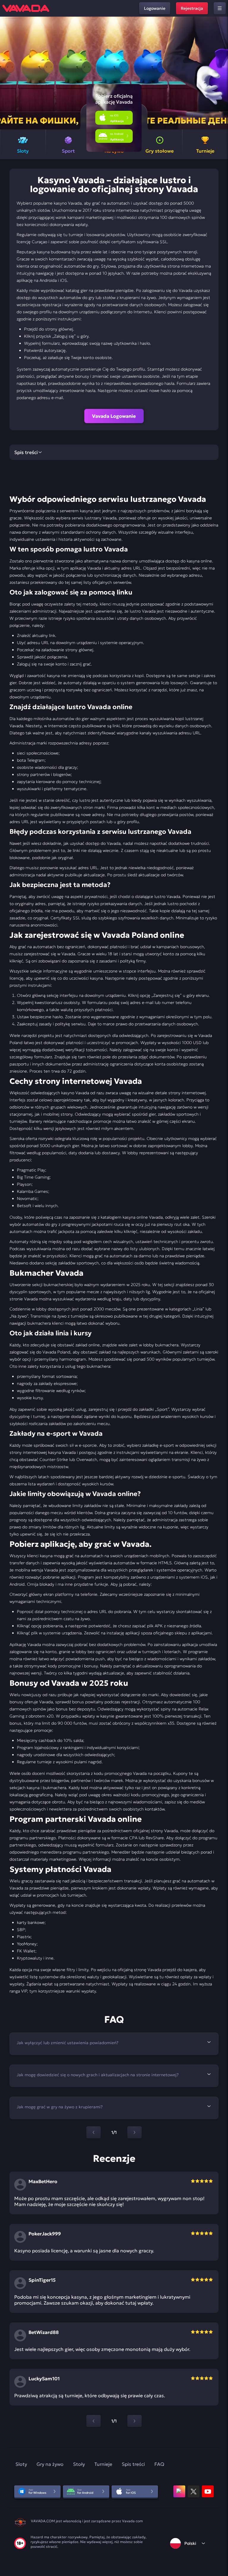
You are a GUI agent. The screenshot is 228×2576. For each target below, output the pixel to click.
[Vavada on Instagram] (179, 2491)
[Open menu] (220, 8)
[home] (26, 8)
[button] (221, 73)
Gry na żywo (50, 2464)
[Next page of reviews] (134, 2421)
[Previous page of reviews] (94, 2421)
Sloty (21, 2464)
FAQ (159, 2464)
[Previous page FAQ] (94, 2132)
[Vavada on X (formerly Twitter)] (194, 2491)
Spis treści (133, 2464)
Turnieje (103, 2464)
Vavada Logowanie (114, 416)
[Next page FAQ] (134, 2132)
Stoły (79, 2464)
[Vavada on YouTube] (208, 2491)
